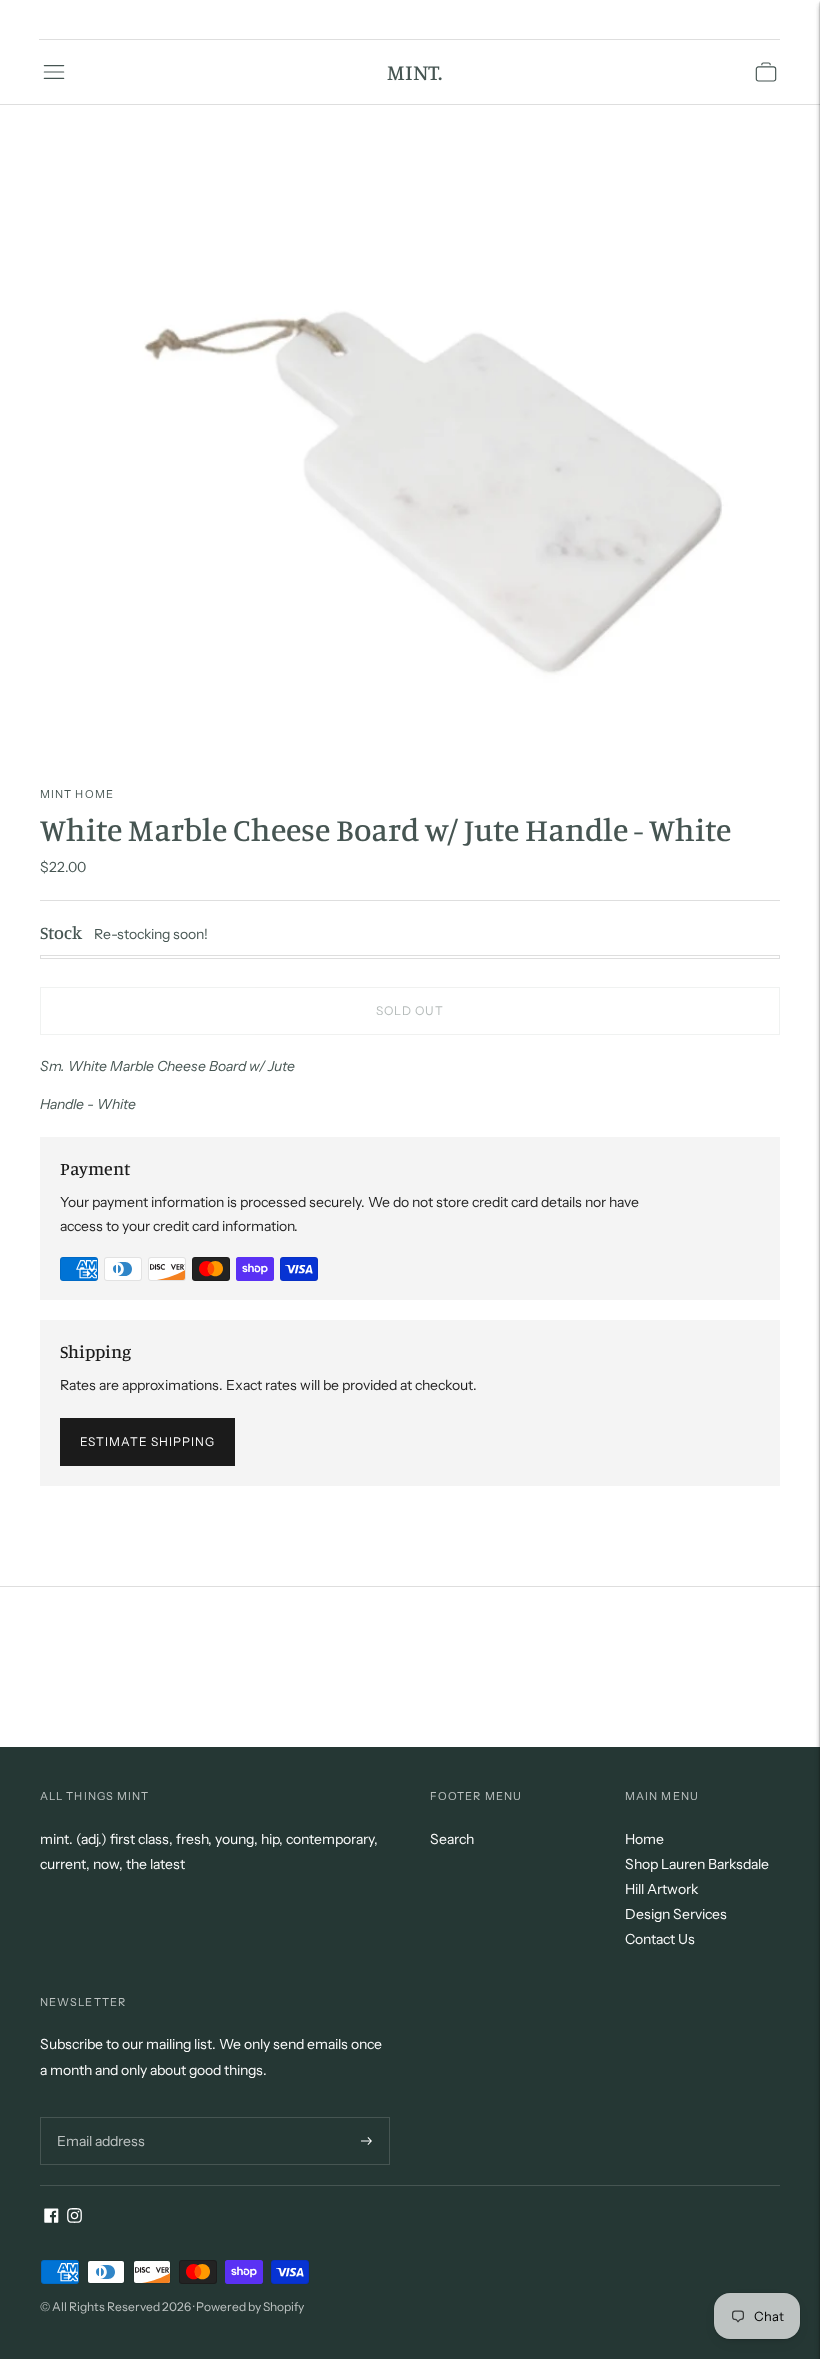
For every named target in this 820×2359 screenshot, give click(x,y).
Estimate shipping (147, 1441)
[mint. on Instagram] (74, 2218)
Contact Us (660, 1939)
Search (452, 1839)
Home (644, 1839)
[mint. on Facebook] (51, 2218)
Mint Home (77, 794)
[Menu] (54, 72)
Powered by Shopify (250, 2306)
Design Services (676, 1914)
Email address (98, 2116)
